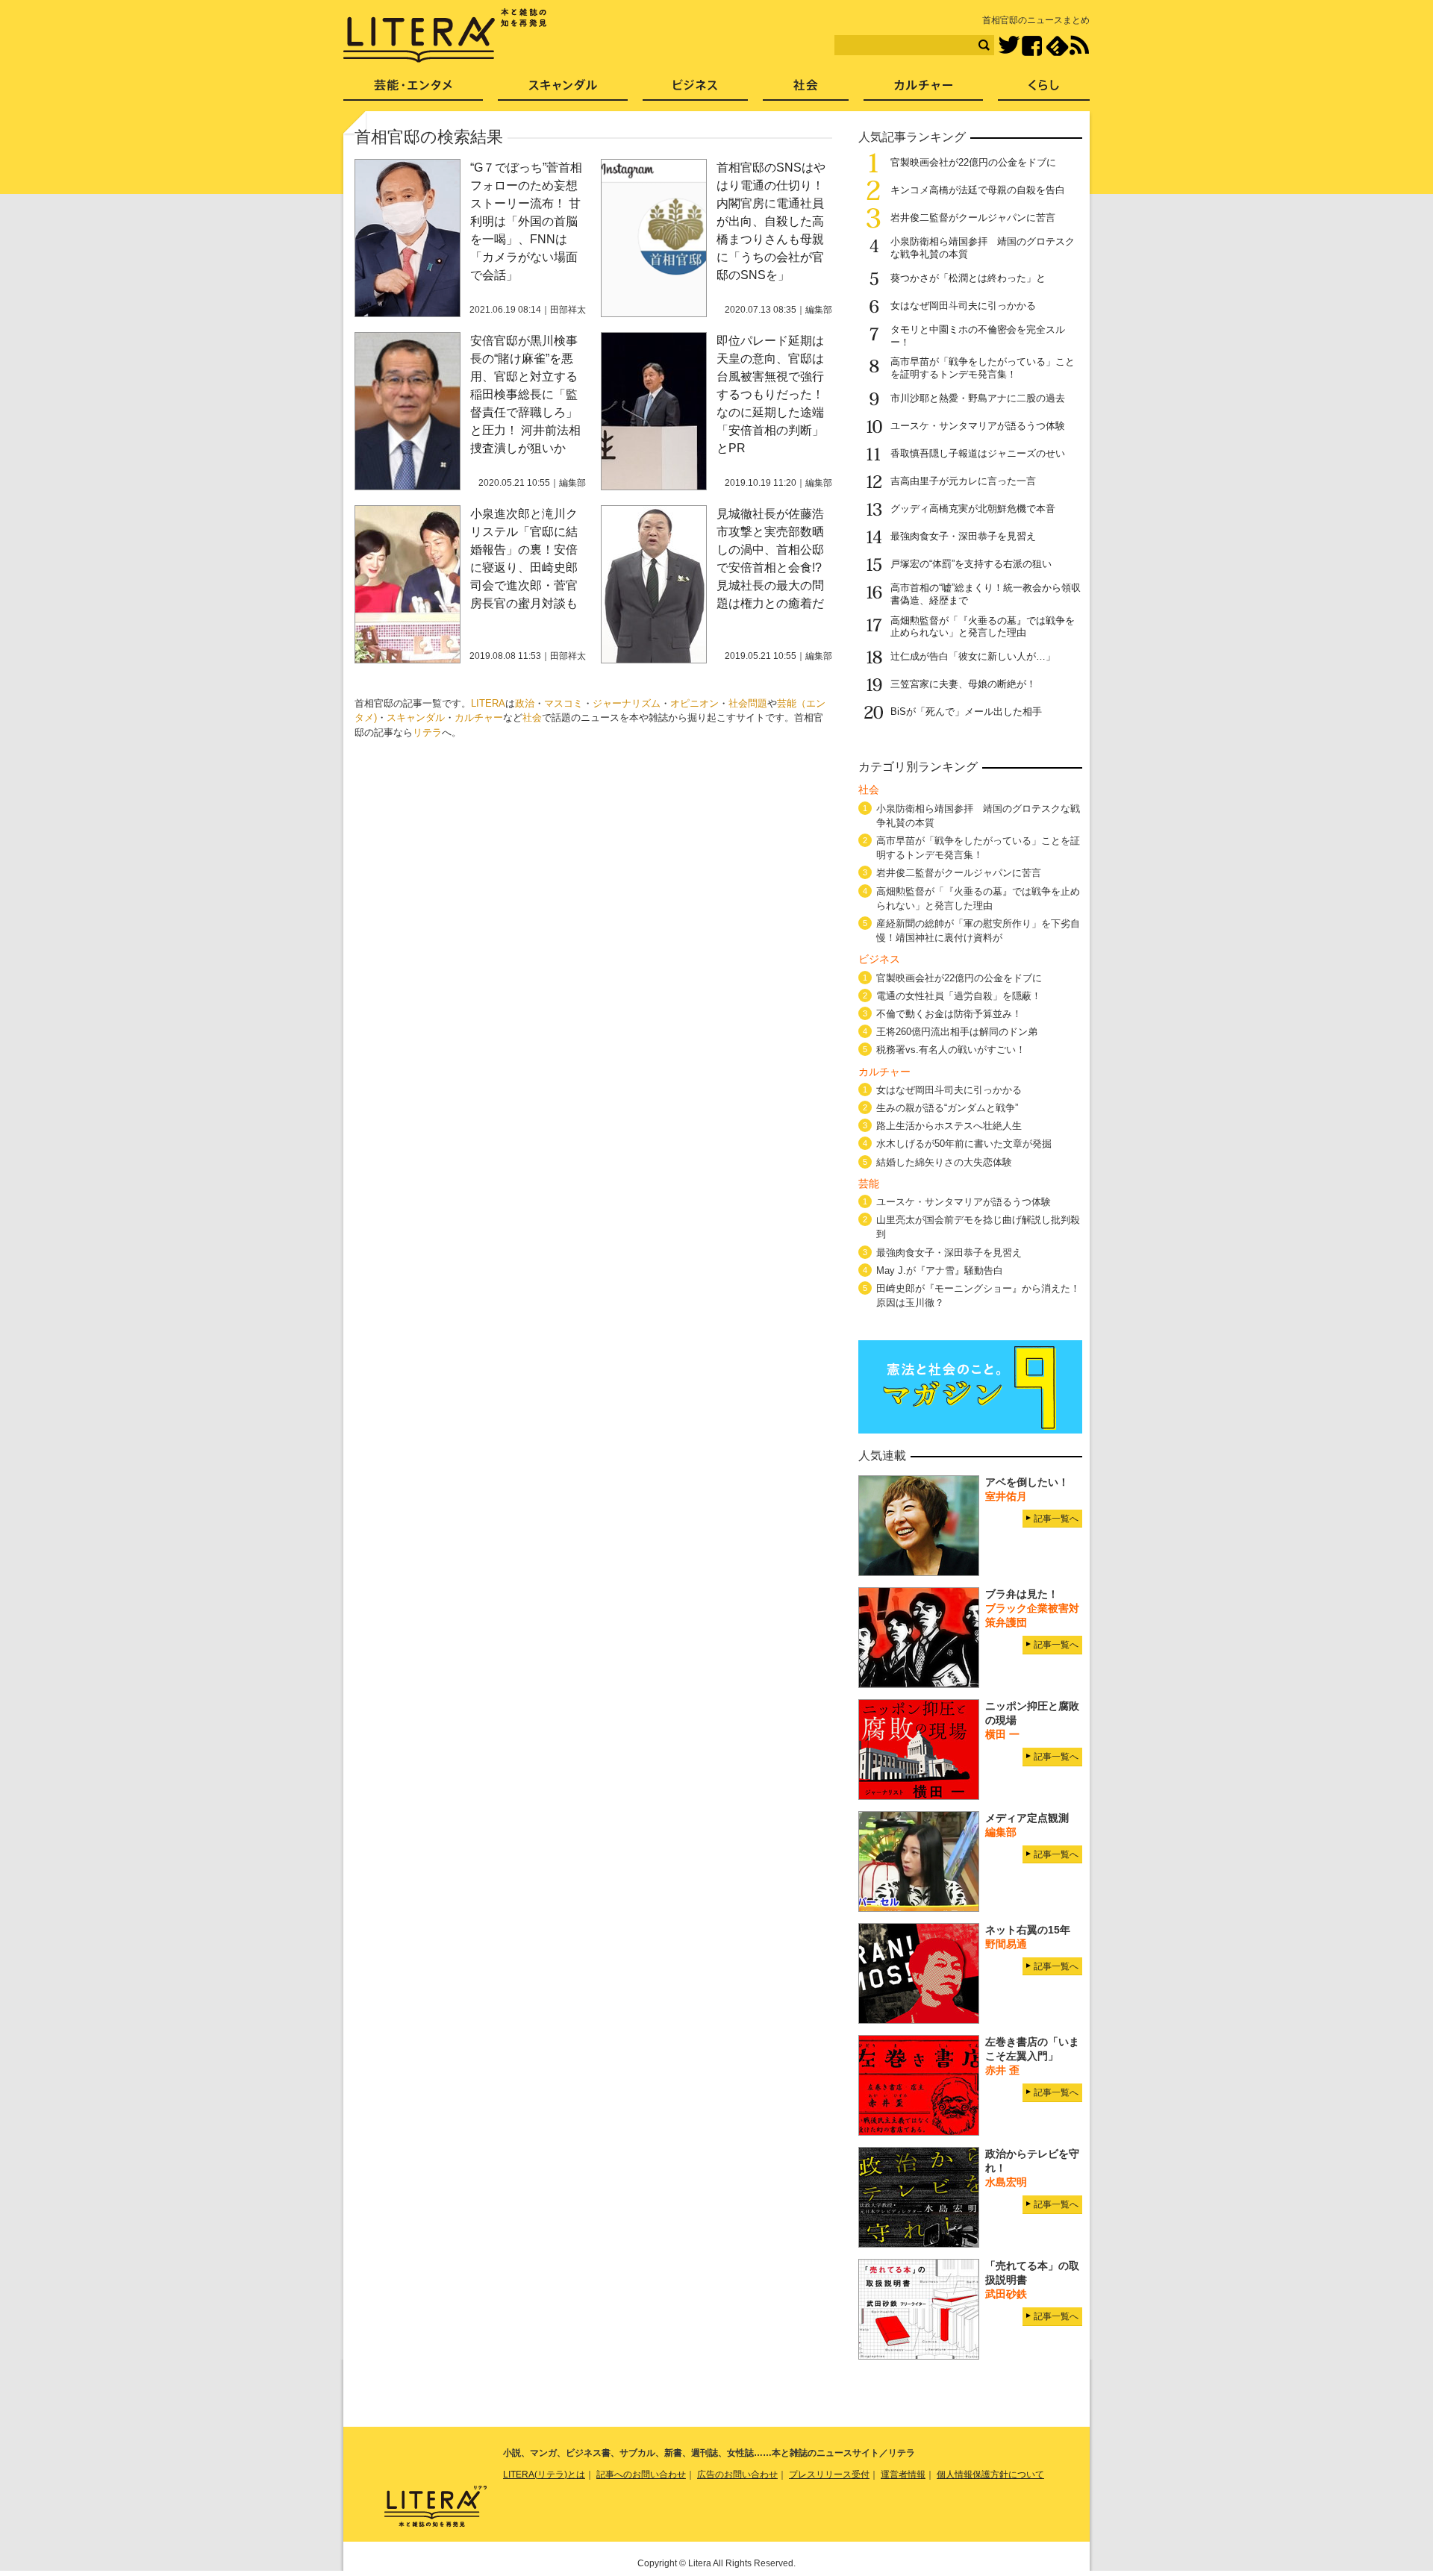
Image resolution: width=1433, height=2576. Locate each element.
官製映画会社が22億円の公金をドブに (973, 162)
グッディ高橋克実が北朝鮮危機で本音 (973, 509)
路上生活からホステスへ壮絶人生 (949, 1126)
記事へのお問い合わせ (641, 2475)
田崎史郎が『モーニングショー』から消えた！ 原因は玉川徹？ (978, 1295)
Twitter (1009, 46)
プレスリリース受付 (829, 2475)
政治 (525, 703)
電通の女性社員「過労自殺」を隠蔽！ (959, 996)
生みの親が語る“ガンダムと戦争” (947, 1108)
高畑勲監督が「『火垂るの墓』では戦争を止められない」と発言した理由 (983, 627)
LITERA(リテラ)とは (544, 2475)
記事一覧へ (1056, 1519)
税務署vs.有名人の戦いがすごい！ (951, 1050)
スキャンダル (416, 718)
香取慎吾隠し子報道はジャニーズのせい (978, 453)
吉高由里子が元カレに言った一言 (963, 481)
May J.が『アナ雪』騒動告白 (940, 1270)
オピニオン (694, 703)
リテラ (427, 732)
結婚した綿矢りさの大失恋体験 (944, 1162)
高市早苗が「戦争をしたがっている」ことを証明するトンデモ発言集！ (983, 368)
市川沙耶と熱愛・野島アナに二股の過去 (978, 398)
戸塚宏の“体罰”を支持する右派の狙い (971, 564)
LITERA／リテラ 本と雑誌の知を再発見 (445, 36)
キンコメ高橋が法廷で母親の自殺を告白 (978, 190)
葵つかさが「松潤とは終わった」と (968, 278)
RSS (1079, 46)
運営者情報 (903, 2475)
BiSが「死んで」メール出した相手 (966, 712)
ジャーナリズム (627, 703)
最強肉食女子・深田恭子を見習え (963, 536)
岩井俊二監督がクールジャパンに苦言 (973, 218)
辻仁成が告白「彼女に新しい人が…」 (973, 656)
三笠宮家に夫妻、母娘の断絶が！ (963, 684)
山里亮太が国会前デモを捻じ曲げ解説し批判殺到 (978, 1227)
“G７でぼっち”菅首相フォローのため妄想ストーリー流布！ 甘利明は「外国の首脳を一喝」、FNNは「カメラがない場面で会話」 (526, 221)
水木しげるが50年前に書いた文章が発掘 (964, 1144)
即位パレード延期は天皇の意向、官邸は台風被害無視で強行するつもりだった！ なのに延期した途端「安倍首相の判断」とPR (770, 394)
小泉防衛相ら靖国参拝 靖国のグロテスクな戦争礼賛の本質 (978, 816)
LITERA (488, 703)
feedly (1057, 46)
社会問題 (748, 703)
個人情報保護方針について (990, 2475)
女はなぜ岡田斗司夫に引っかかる (963, 306)
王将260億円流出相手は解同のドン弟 (957, 1032)
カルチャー (479, 718)
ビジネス (695, 90)
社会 (532, 718)
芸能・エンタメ (413, 90)
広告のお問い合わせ (737, 2475)
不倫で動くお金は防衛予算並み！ (949, 1014)
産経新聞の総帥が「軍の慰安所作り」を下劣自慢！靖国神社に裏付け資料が (978, 931)
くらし (1044, 90)
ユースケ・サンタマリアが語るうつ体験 (978, 426)
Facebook (1032, 46)
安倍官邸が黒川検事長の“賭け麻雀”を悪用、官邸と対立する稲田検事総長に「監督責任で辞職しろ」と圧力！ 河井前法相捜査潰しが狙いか (525, 394)
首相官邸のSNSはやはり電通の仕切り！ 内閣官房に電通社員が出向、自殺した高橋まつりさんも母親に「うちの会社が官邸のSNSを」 (771, 221)
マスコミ (563, 703)
